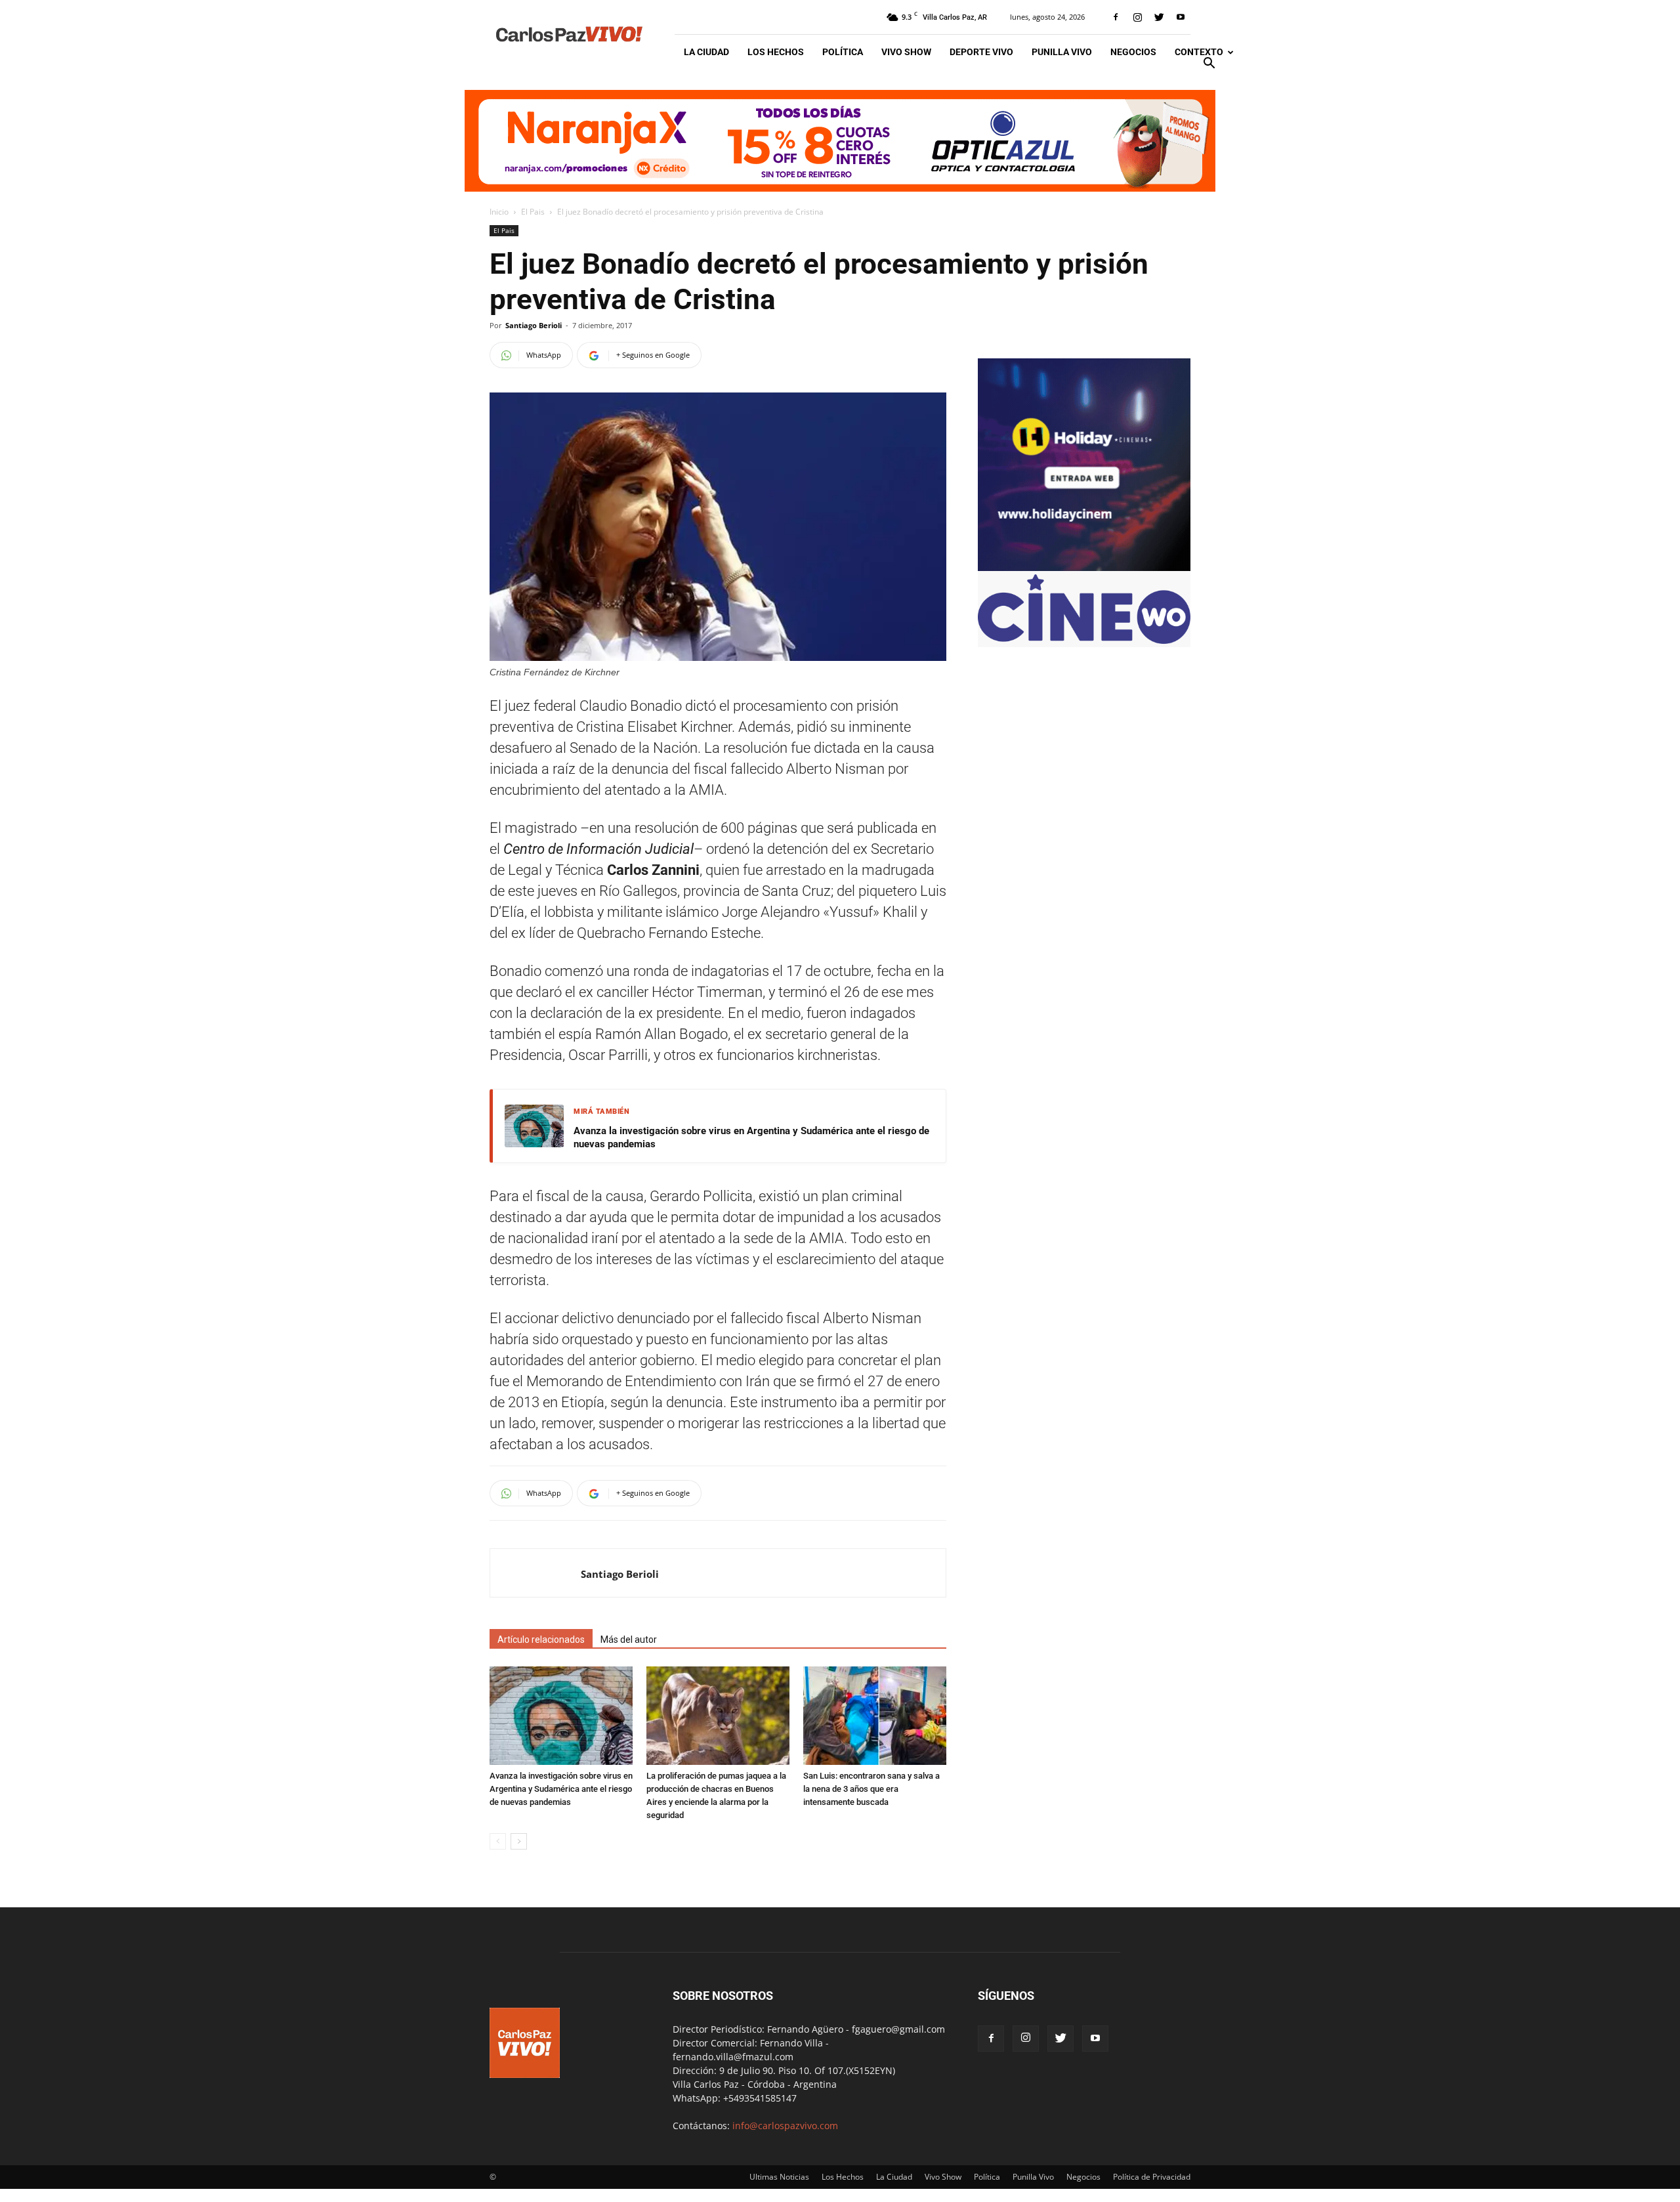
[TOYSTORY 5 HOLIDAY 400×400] (1084, 567)
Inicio (499, 212)
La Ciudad (706, 52)
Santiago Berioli (534, 325)
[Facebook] (1116, 17)
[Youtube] (1181, 17)
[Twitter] (1159, 17)
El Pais (533, 212)
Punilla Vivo (1062, 52)
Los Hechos (776, 52)
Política (843, 52)
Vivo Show (906, 52)
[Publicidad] (840, 141)
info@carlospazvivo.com (785, 2126)
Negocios (1133, 52)
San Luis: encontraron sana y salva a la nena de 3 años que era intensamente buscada (871, 1789)
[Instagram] (1137, 17)
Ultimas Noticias (779, 2177)
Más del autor (629, 1640)
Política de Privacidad (1152, 2177)
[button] (1209, 65)
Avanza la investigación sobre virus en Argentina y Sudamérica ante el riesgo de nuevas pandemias (751, 1137)
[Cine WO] (1084, 640)
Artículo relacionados (541, 1640)
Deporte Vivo (981, 52)
